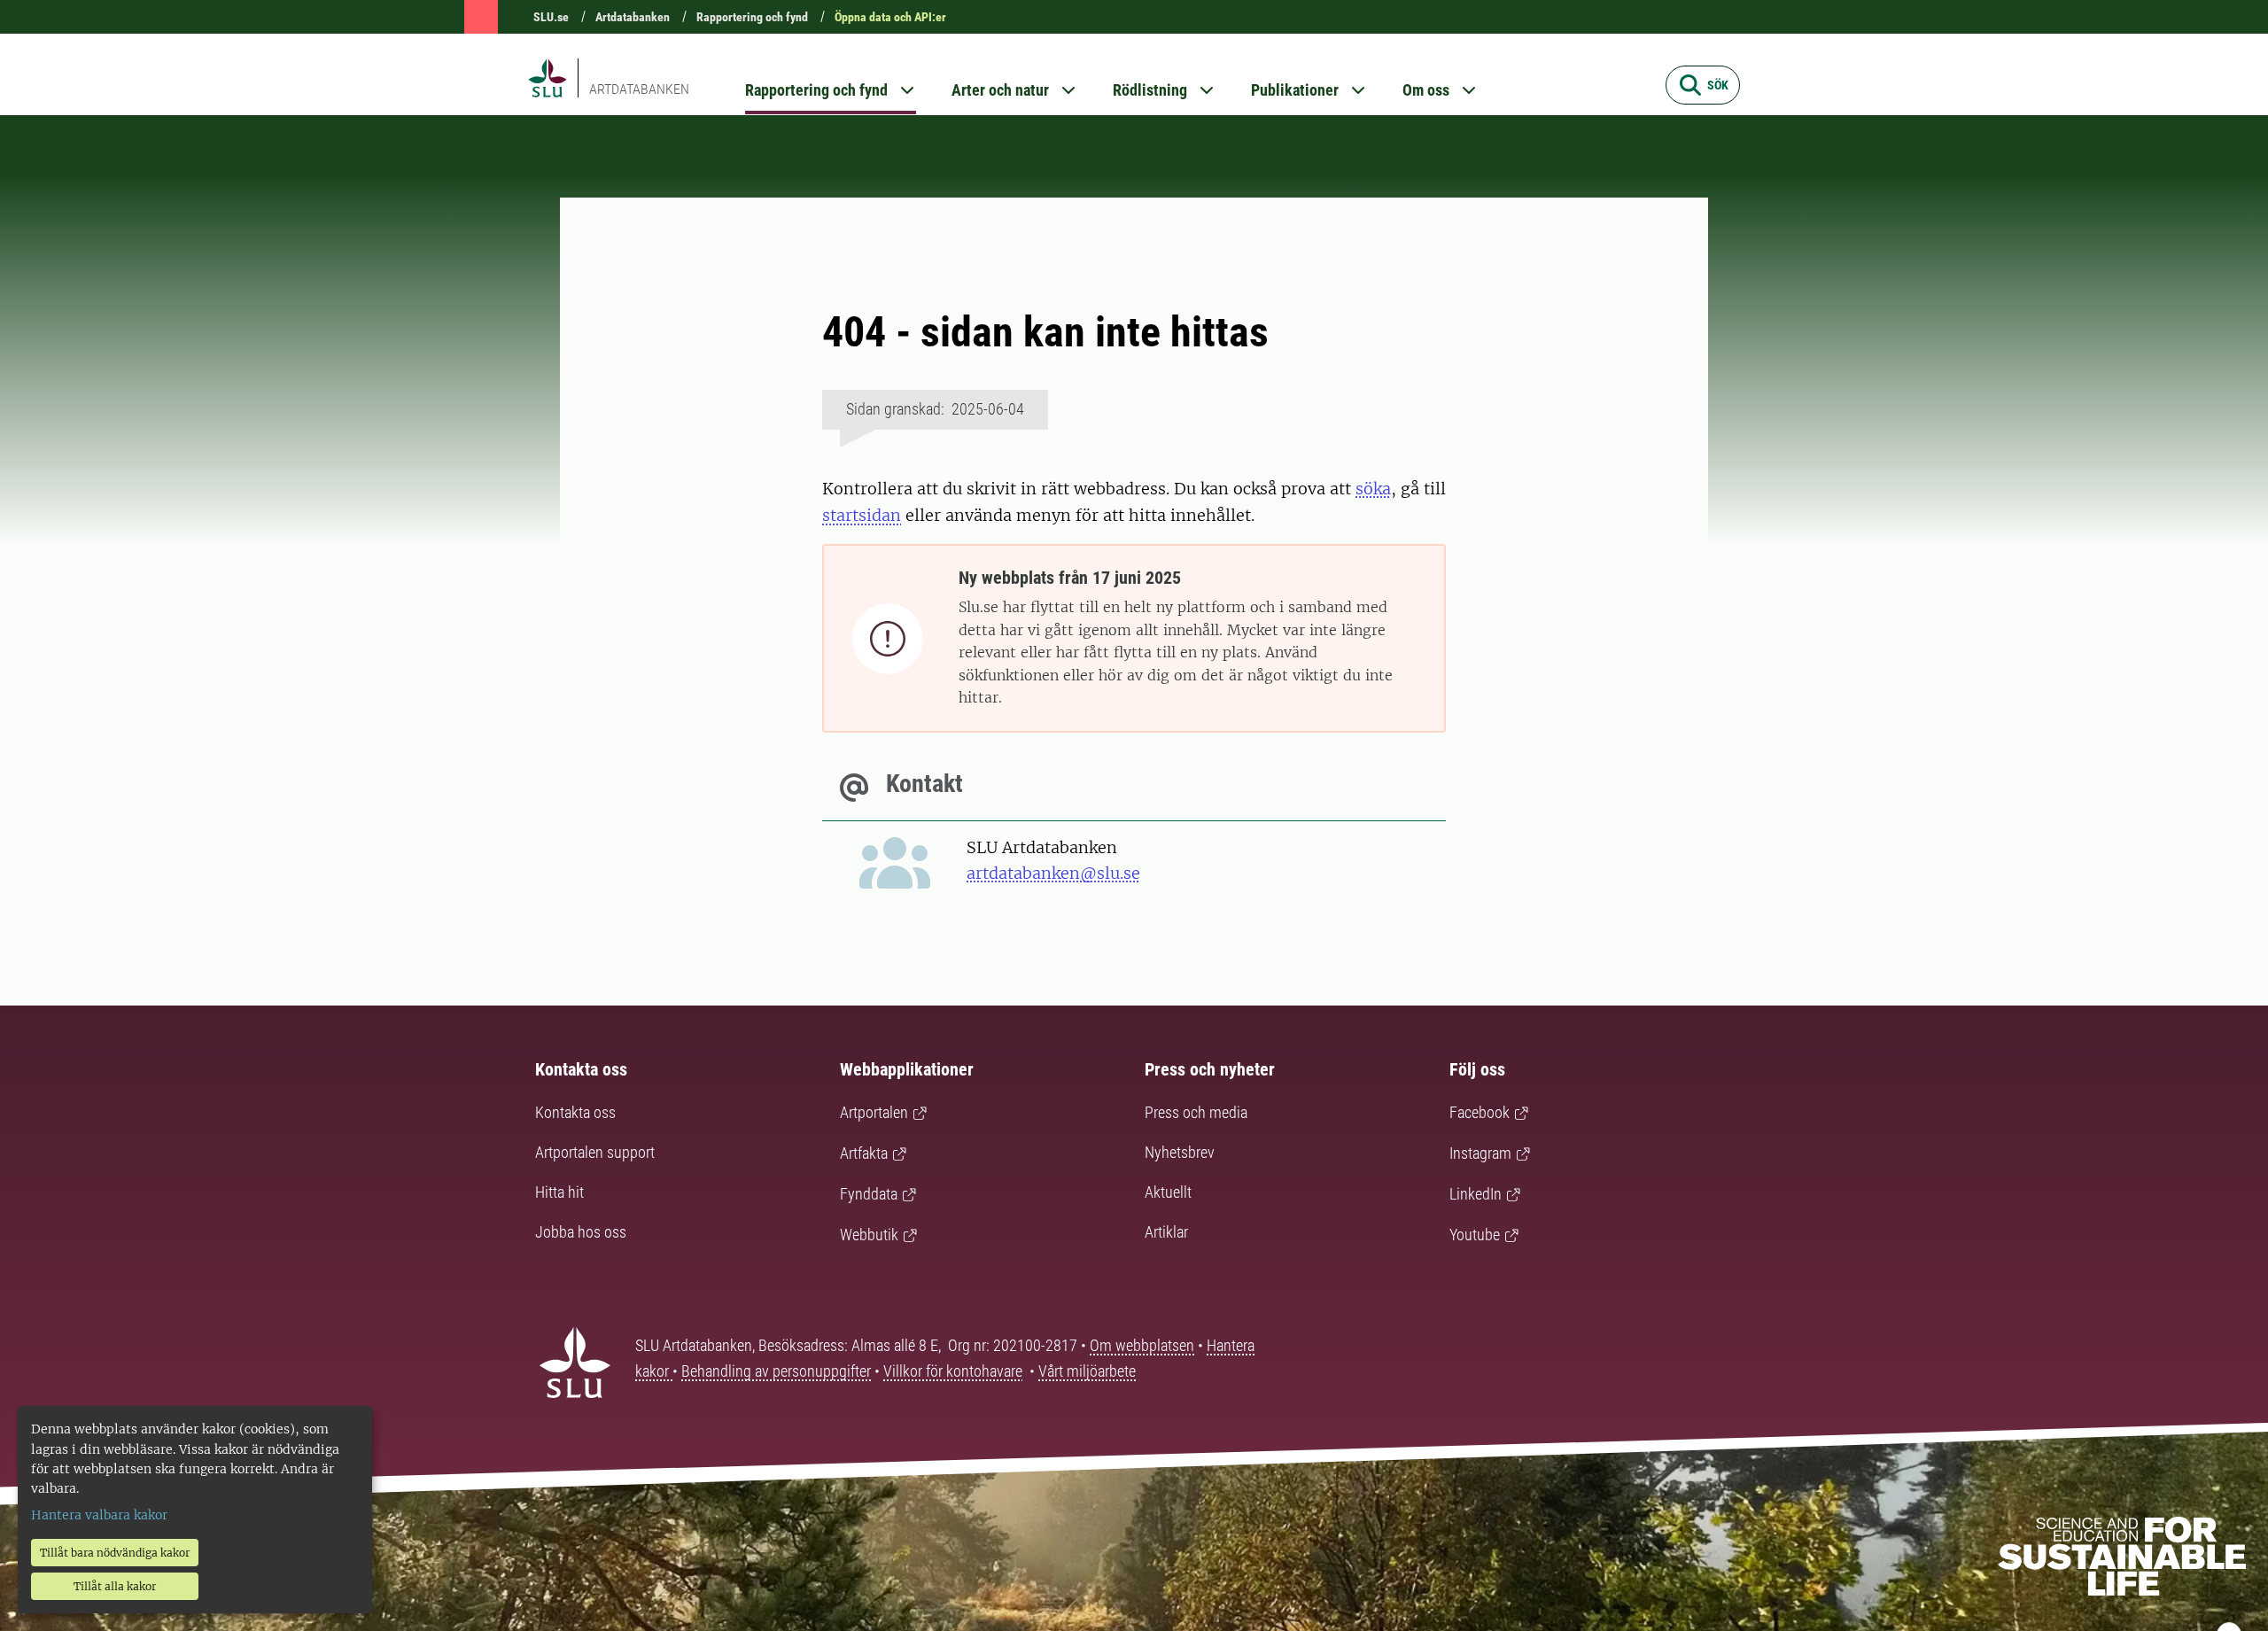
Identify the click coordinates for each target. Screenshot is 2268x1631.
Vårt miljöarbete (1087, 1371)
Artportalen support (595, 1152)
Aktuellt (1168, 1192)
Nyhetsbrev (1180, 1152)
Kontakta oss (575, 1112)
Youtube (1475, 1235)
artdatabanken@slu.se (1053, 873)
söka (1373, 489)
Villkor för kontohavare (953, 1371)
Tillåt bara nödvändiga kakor (115, 1553)
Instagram (1480, 1153)
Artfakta (864, 1153)
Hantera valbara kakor (99, 1515)
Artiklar (1166, 1232)
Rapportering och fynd (752, 17)
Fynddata (869, 1194)
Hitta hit (559, 1192)
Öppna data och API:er (890, 17)
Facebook (1480, 1112)
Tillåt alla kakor (115, 1586)
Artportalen (874, 1112)
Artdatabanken (633, 17)
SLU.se (551, 17)
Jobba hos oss (581, 1232)
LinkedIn (1476, 1194)
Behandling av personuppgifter (776, 1371)
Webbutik (869, 1235)
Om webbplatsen (1142, 1345)
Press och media (1196, 1112)
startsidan (862, 515)
